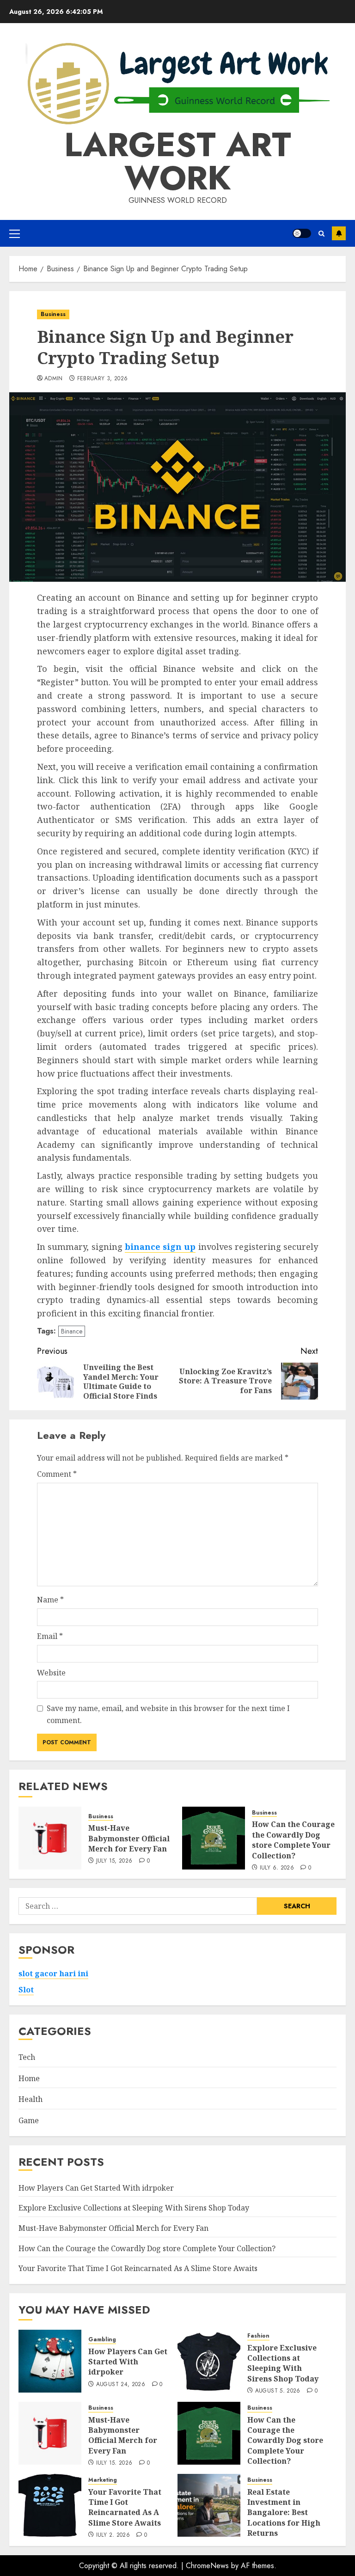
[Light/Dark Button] (302, 233)
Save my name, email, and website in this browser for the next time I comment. (168, 1714)
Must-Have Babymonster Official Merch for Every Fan (129, 1838)
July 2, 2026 (113, 2535)
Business (53, 314)
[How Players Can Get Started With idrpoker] (50, 2361)
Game (29, 2120)
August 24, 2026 (121, 2385)
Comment (57, 1474)
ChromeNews (207, 2566)
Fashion (258, 2336)
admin (54, 379)
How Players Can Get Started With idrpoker (96, 2188)
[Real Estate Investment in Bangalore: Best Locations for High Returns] (209, 2505)
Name (50, 1600)
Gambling (102, 2340)
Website (51, 1673)
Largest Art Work (178, 161)
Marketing (103, 2480)
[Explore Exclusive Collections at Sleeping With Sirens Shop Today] (209, 2361)
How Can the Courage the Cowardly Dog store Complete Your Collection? (293, 1840)
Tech (27, 2057)
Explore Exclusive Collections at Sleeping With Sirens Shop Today (134, 2208)
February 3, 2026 (103, 379)
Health (31, 2099)
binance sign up (160, 1247)
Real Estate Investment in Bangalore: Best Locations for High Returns (284, 2513)
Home (29, 2078)
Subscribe (339, 233)
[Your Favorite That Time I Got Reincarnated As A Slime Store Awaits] (50, 2505)
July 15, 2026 (114, 1861)
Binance (72, 1331)
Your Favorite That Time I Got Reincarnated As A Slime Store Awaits (138, 2268)
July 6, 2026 (277, 1868)
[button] (15, 233)
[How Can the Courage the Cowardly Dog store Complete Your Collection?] (214, 1838)
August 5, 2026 (278, 2391)
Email (50, 1636)
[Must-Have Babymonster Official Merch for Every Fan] (50, 1838)
